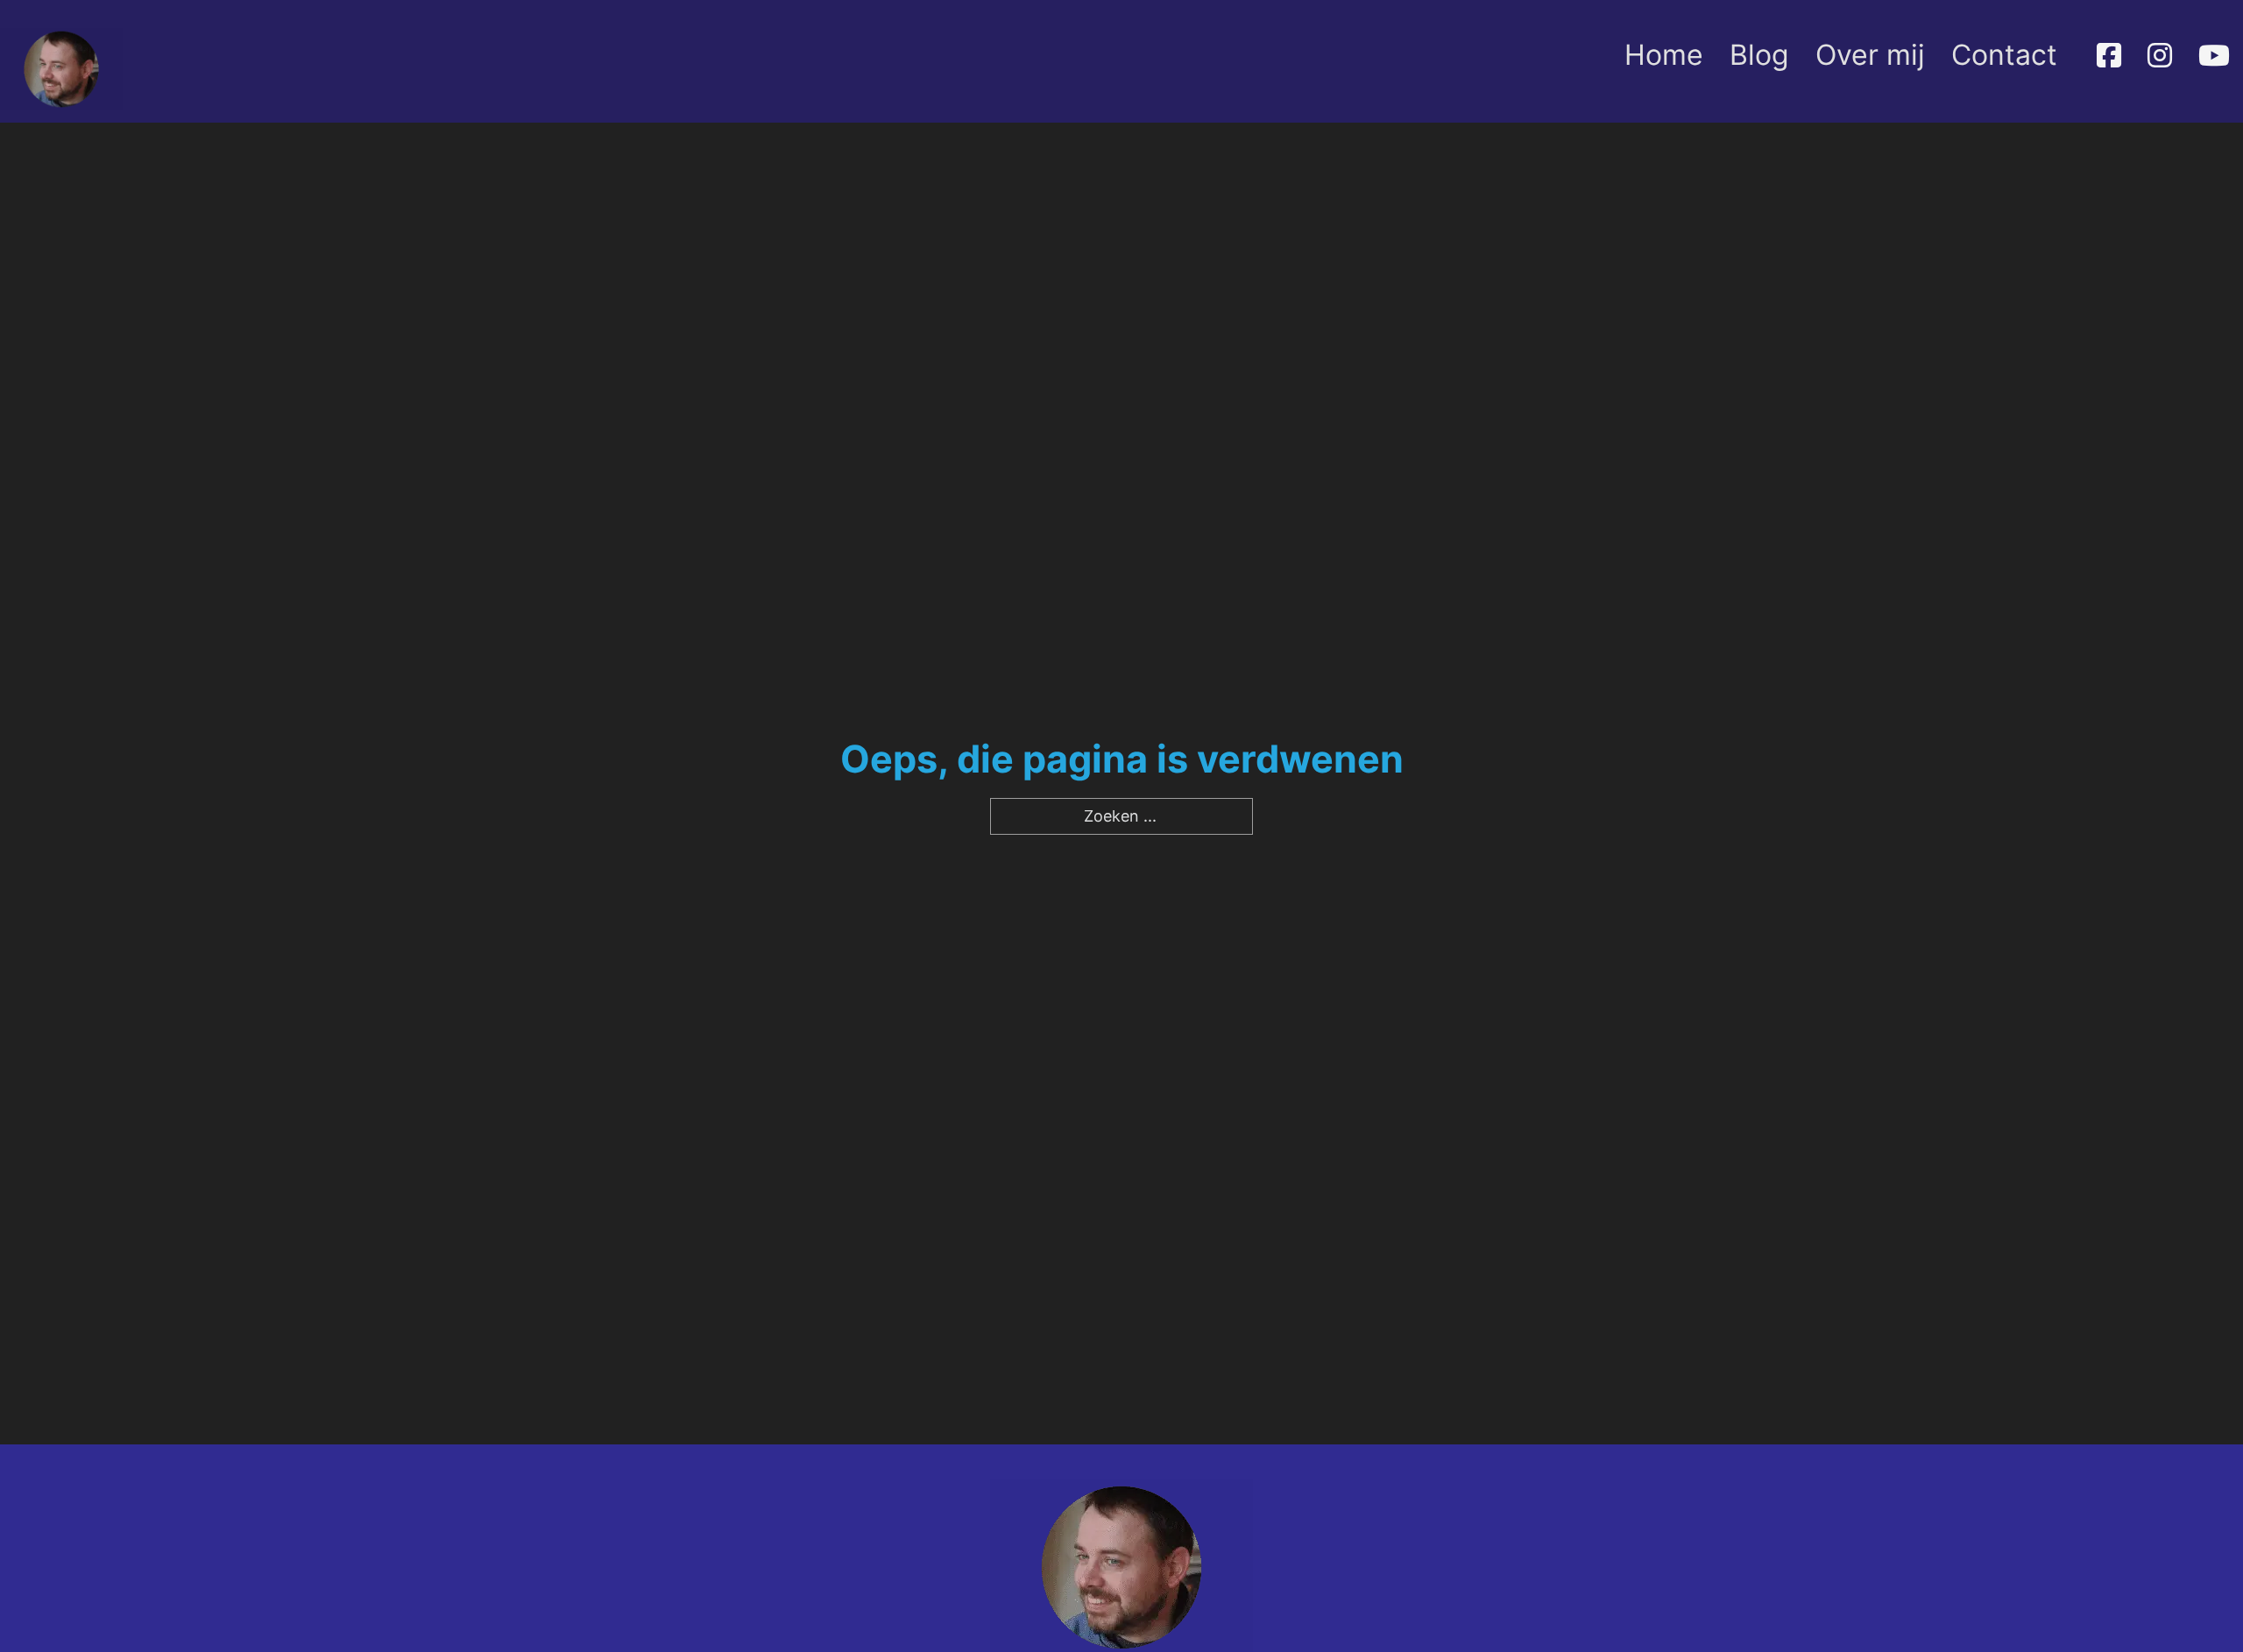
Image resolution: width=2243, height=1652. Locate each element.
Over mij (1870, 55)
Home (1664, 55)
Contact (2004, 55)
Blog (1759, 55)
